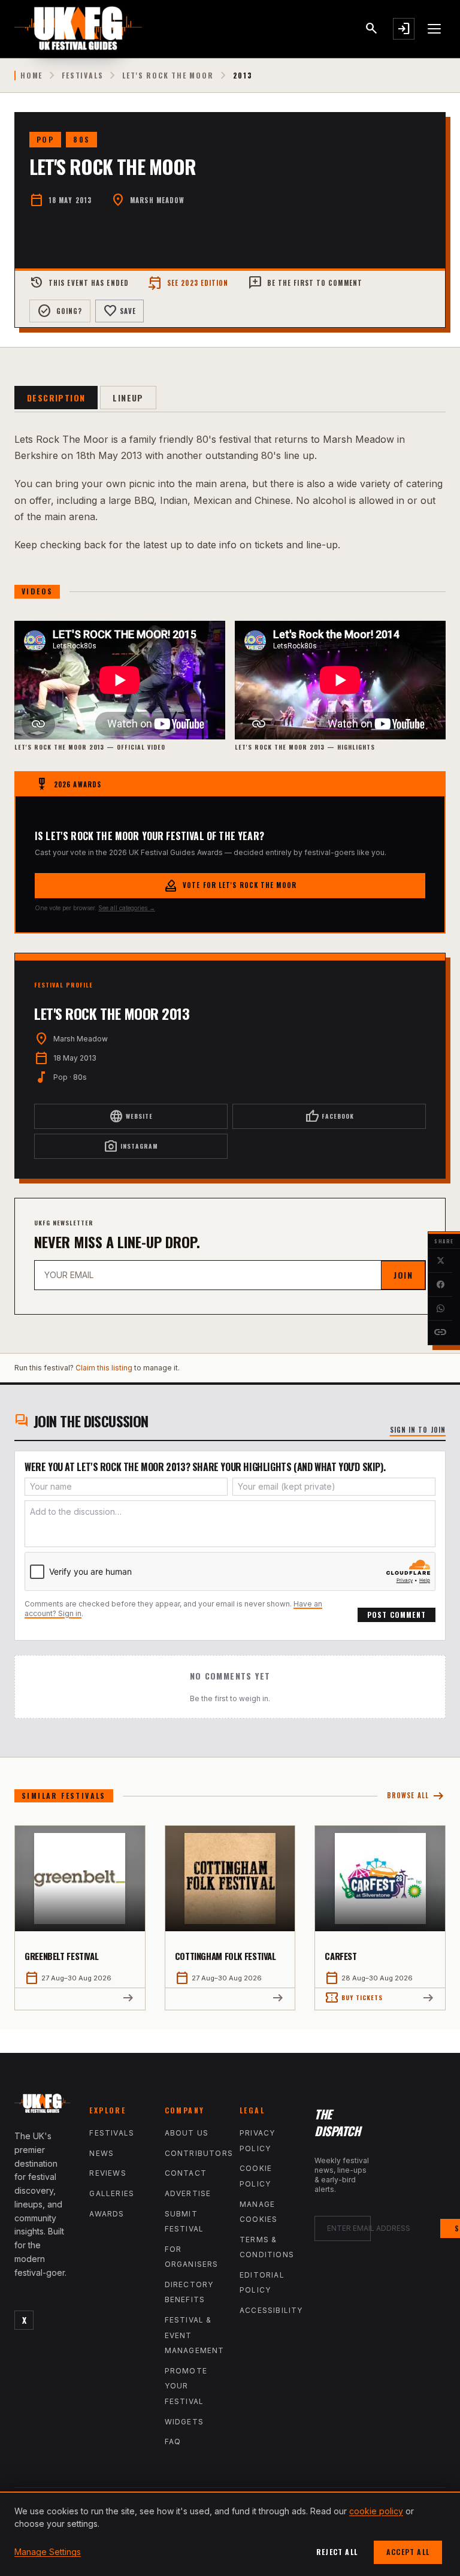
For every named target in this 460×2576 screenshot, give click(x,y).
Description (56, 398)
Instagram (131, 1146)
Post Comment (397, 1615)
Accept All (408, 2552)
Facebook (329, 1116)
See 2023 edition (188, 283)
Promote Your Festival (186, 2386)
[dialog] (230, 2534)
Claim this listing (104, 1368)
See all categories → (127, 908)
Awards (107, 2214)
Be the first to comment (305, 283)
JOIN (403, 1275)
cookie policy (376, 2511)
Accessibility (271, 2310)
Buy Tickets (354, 1998)
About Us (187, 2133)
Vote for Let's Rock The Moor (230, 886)
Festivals (82, 76)
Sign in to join (418, 1430)
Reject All (337, 2552)
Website (131, 1116)
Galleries (112, 2193)
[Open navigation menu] (435, 29)
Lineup (128, 398)
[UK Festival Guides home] (42, 2106)
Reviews (108, 2173)
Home (31, 76)
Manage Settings (48, 2552)
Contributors (199, 2153)
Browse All (416, 1796)
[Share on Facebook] (440, 1285)
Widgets (184, 2422)
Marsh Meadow (157, 200)
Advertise (188, 2193)
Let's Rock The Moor (168, 76)
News (102, 2153)
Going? (60, 311)
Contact (186, 2173)
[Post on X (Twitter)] (440, 1261)
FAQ (173, 2441)
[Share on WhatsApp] (440, 1309)
